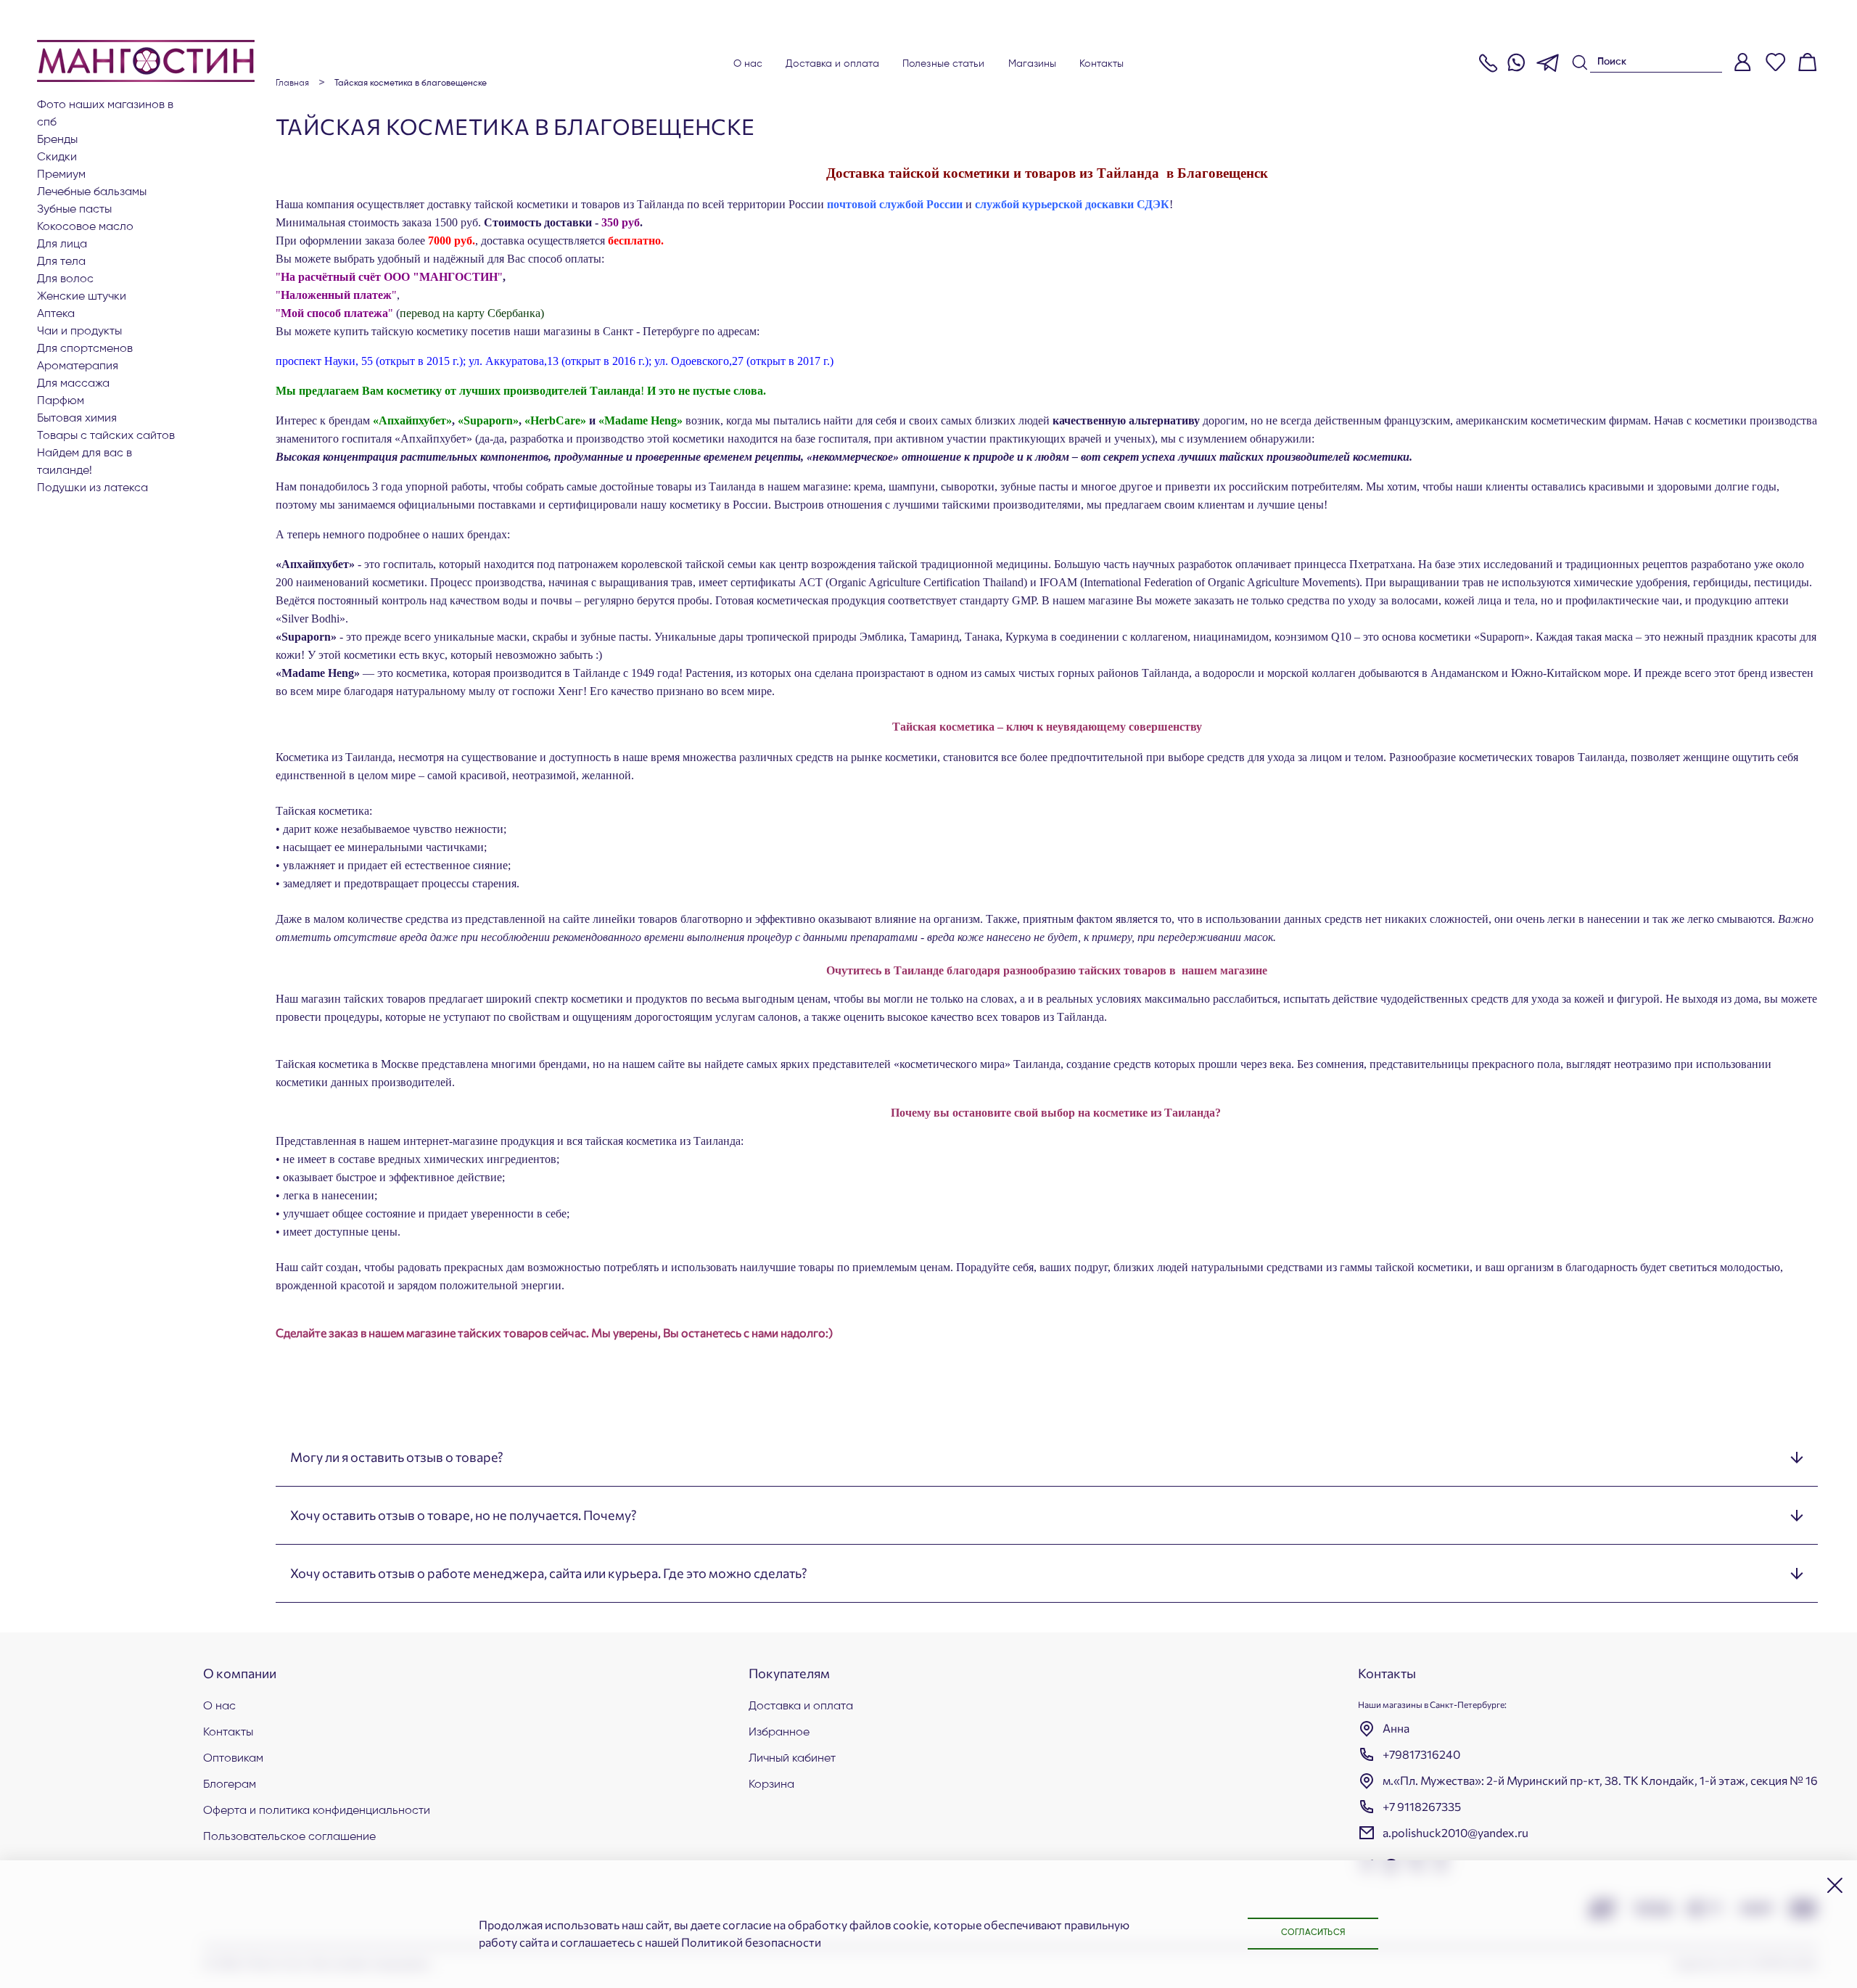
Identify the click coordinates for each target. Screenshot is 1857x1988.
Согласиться (1313, 1933)
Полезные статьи (944, 64)
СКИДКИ (57, 157)
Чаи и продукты (79, 332)
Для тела (61, 262)
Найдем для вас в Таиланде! (85, 462)
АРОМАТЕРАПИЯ (78, 366)
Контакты (1102, 64)
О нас (748, 64)
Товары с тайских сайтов (106, 436)
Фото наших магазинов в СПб (105, 114)
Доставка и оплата (832, 64)
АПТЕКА (56, 314)
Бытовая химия (77, 419)
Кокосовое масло (85, 227)
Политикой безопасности (751, 1942)
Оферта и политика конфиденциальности (317, 1811)
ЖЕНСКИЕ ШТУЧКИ (82, 297)
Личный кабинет (792, 1759)
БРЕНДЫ (57, 140)
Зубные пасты (74, 210)
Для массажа (73, 384)
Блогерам (230, 1785)
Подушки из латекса (92, 488)
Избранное (779, 1733)
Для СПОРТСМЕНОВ (85, 349)
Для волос (65, 279)
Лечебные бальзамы (92, 192)
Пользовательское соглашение (289, 1837)
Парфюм (61, 401)
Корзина (771, 1785)
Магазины (1033, 64)
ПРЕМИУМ (61, 175)
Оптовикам (233, 1759)
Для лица (62, 245)
